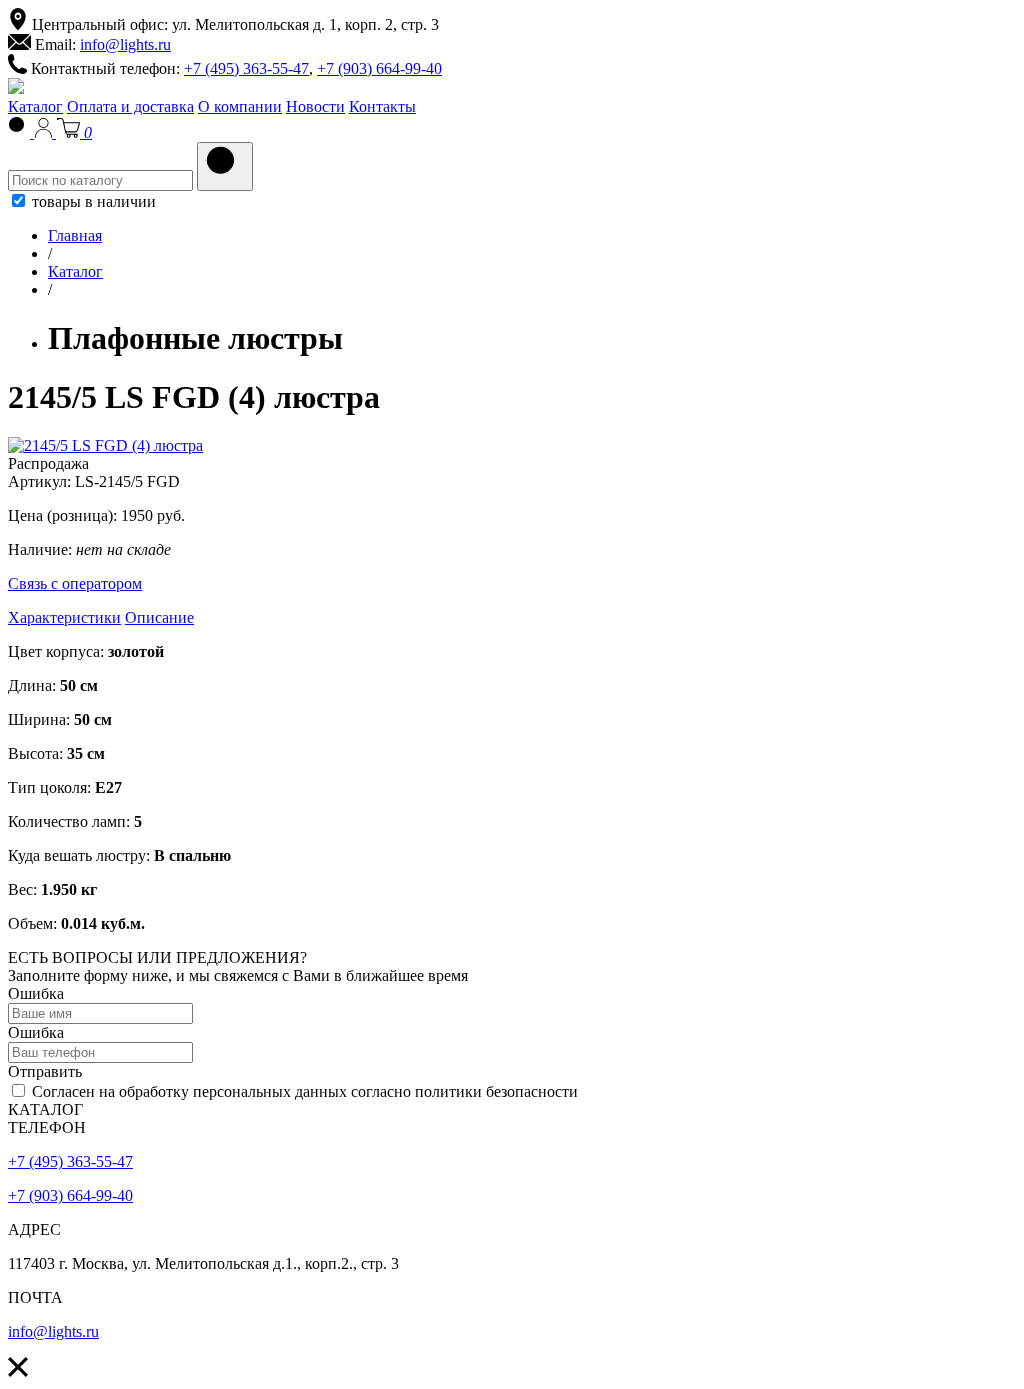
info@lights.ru (125, 44)
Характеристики (64, 617)
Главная (75, 235)
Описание (159, 617)
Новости (315, 106)
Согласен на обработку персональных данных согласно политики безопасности (303, 1091)
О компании (240, 106)
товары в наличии (92, 201)
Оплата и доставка (130, 106)
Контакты (382, 106)
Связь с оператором (75, 583)
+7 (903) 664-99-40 (379, 68)
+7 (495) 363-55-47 (246, 68)
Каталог (35, 106)
